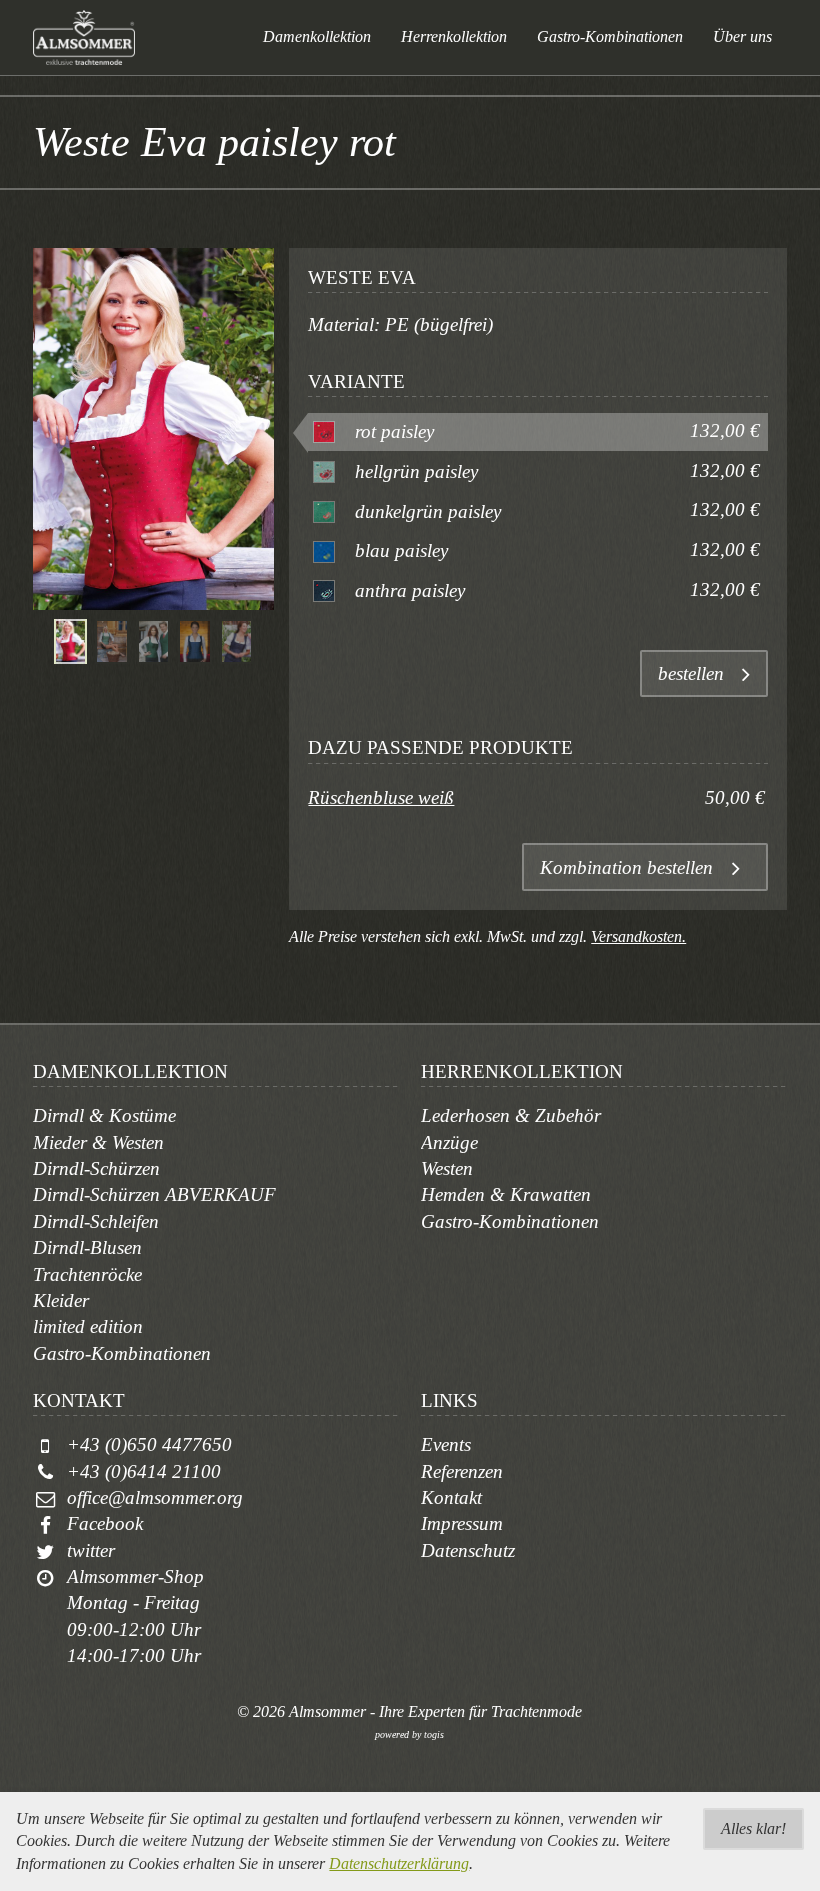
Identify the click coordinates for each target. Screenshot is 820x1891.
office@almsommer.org (155, 1497)
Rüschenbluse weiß (381, 797)
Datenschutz (468, 1550)
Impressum (462, 1523)
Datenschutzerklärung (399, 1863)
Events (446, 1444)
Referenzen (462, 1471)
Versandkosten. (638, 936)
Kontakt (451, 1497)
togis (434, 1734)
